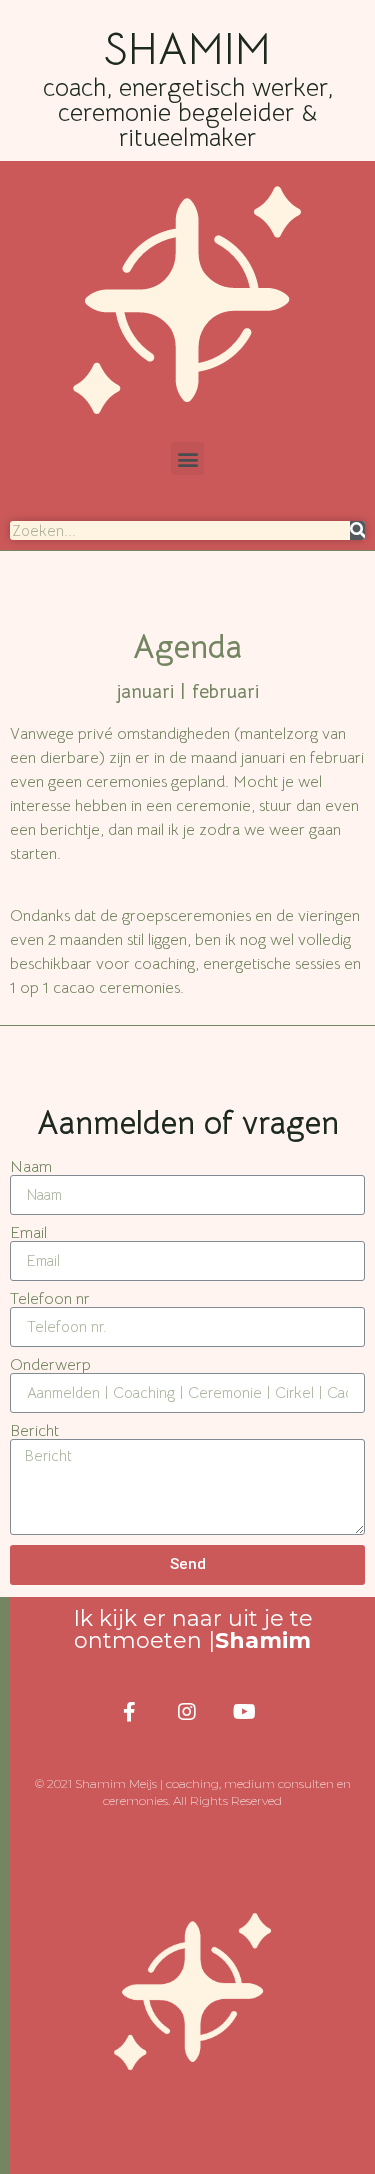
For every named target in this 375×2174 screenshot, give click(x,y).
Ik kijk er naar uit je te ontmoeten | (193, 1629)
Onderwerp (50, 1365)
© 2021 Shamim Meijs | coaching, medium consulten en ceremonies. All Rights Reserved (193, 1792)
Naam (31, 1167)
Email (28, 1233)
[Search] (357, 530)
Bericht (34, 1431)
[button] (187, 458)
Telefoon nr (50, 1299)
